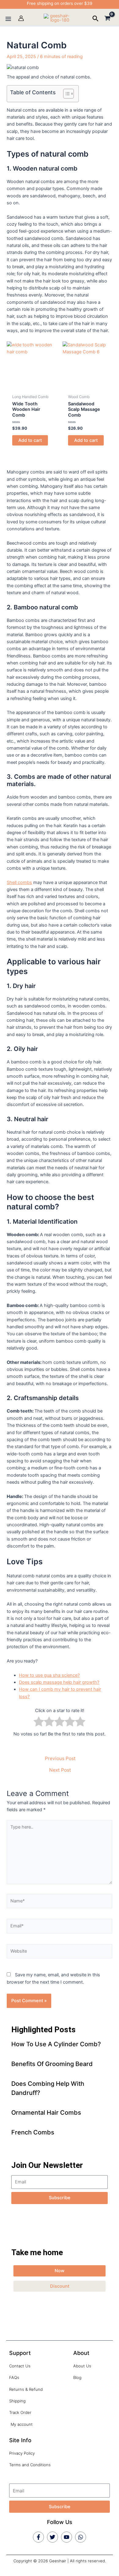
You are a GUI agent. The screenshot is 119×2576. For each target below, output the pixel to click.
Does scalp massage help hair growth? (59, 1682)
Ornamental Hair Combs (46, 2113)
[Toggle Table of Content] (65, 94)
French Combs (33, 2132)
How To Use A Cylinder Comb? (56, 2044)
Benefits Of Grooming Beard (52, 2064)
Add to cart (30, 440)
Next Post (60, 1770)
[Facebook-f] (38, 2537)
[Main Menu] (8, 19)
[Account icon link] (21, 18)
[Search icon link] (96, 19)
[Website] (59, 1953)
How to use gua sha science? (49, 1675)
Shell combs (19, 882)
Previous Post (60, 1759)
